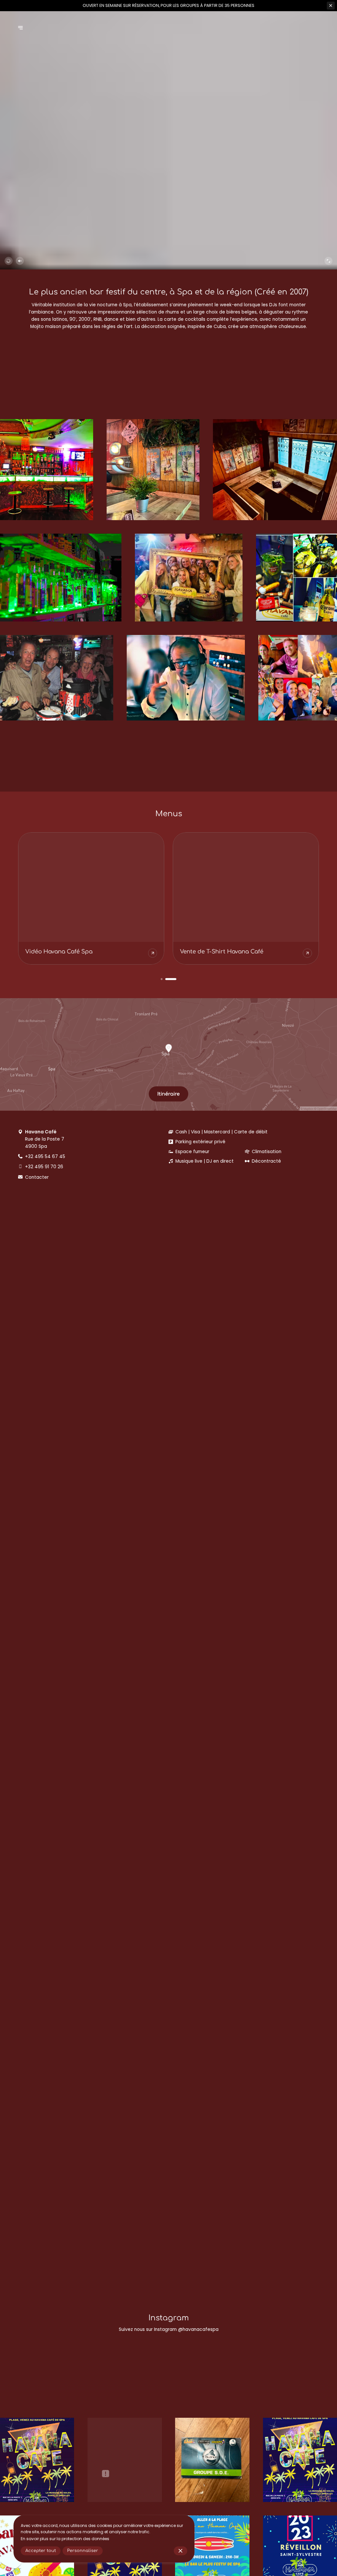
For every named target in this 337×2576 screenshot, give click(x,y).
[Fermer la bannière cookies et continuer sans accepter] (181, 2551)
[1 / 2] (166, 979)
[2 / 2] (175, 979)
